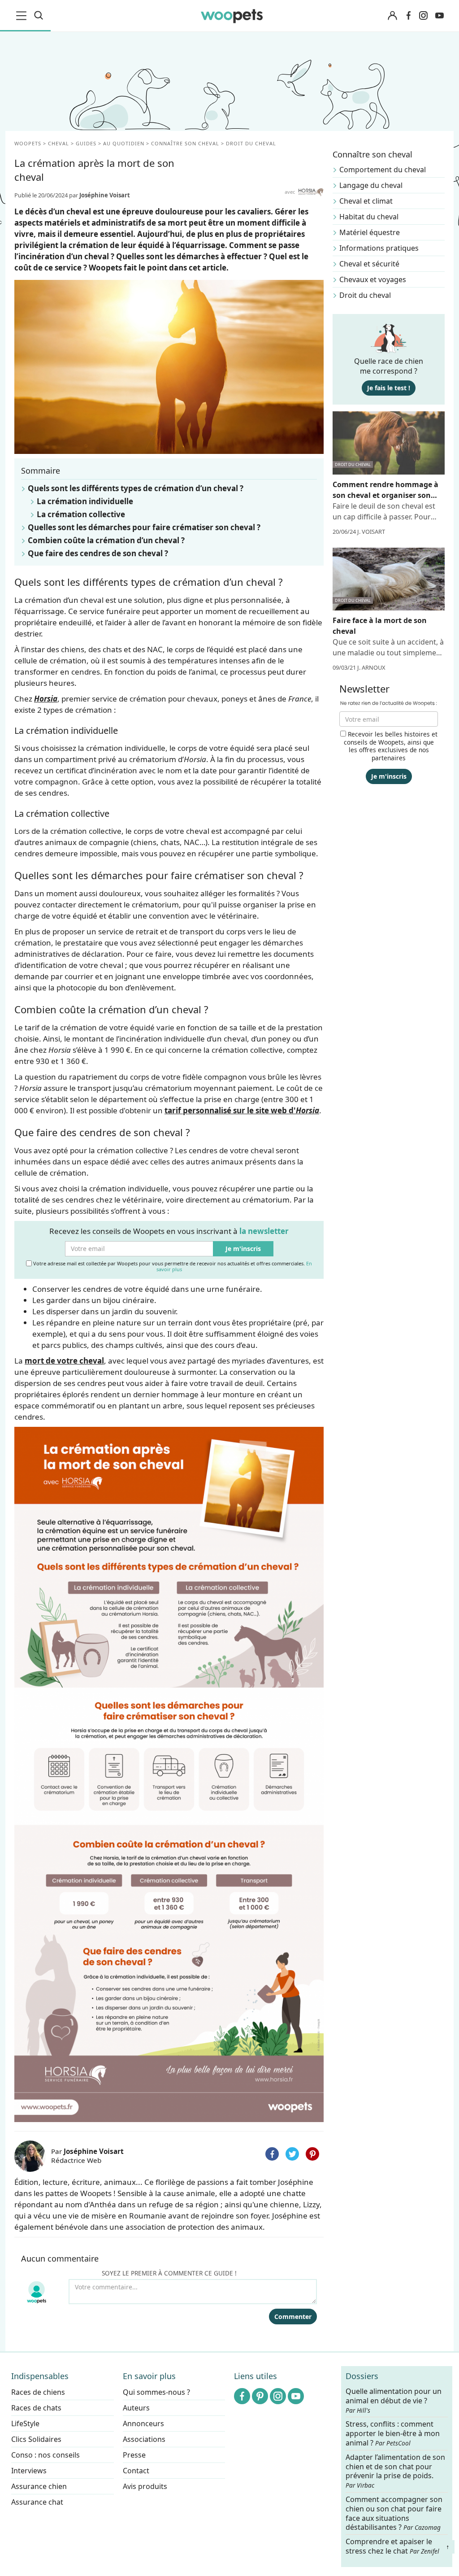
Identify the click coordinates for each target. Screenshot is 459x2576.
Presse (134, 2455)
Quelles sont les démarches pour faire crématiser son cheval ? (144, 527)
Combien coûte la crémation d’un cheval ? (106, 540)
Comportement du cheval (383, 170)
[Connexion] (392, 16)
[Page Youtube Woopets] (439, 16)
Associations (144, 2439)
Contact (136, 2471)
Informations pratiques (379, 248)
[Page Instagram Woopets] (423, 16)
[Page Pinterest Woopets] (260, 2396)
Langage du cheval (371, 185)
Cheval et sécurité (369, 264)
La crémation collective (81, 514)
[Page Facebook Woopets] (408, 16)
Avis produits (145, 2486)
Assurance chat (37, 2502)
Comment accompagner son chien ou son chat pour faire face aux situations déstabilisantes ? (394, 2513)
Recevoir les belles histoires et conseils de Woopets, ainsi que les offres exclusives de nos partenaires (391, 746)
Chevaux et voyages (373, 279)
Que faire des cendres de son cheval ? (98, 553)
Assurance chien (39, 2486)
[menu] (23, 16)
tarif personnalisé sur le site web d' (242, 1110)
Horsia (46, 699)
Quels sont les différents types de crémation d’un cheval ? (136, 488)
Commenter (293, 2317)
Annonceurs (143, 2423)
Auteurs (136, 2408)
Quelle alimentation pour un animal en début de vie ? (394, 2401)
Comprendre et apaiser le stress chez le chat (392, 2546)
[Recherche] (39, 16)
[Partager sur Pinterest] (312, 2154)
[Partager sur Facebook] (272, 2154)
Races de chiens (38, 2392)
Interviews (29, 2471)
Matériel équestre (370, 232)
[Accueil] (232, 16)
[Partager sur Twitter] (292, 2154)
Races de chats (36, 2408)
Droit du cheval (365, 295)
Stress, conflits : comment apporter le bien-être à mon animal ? (393, 2434)
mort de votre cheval (64, 1361)
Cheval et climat (366, 201)
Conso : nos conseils (45, 2455)
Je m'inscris (243, 1249)
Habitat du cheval (369, 217)
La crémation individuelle (85, 501)
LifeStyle (25, 2423)
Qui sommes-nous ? (156, 2392)
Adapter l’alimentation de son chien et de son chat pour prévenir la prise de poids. (395, 2471)
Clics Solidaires (36, 2439)
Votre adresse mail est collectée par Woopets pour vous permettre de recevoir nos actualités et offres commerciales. (172, 1266)
